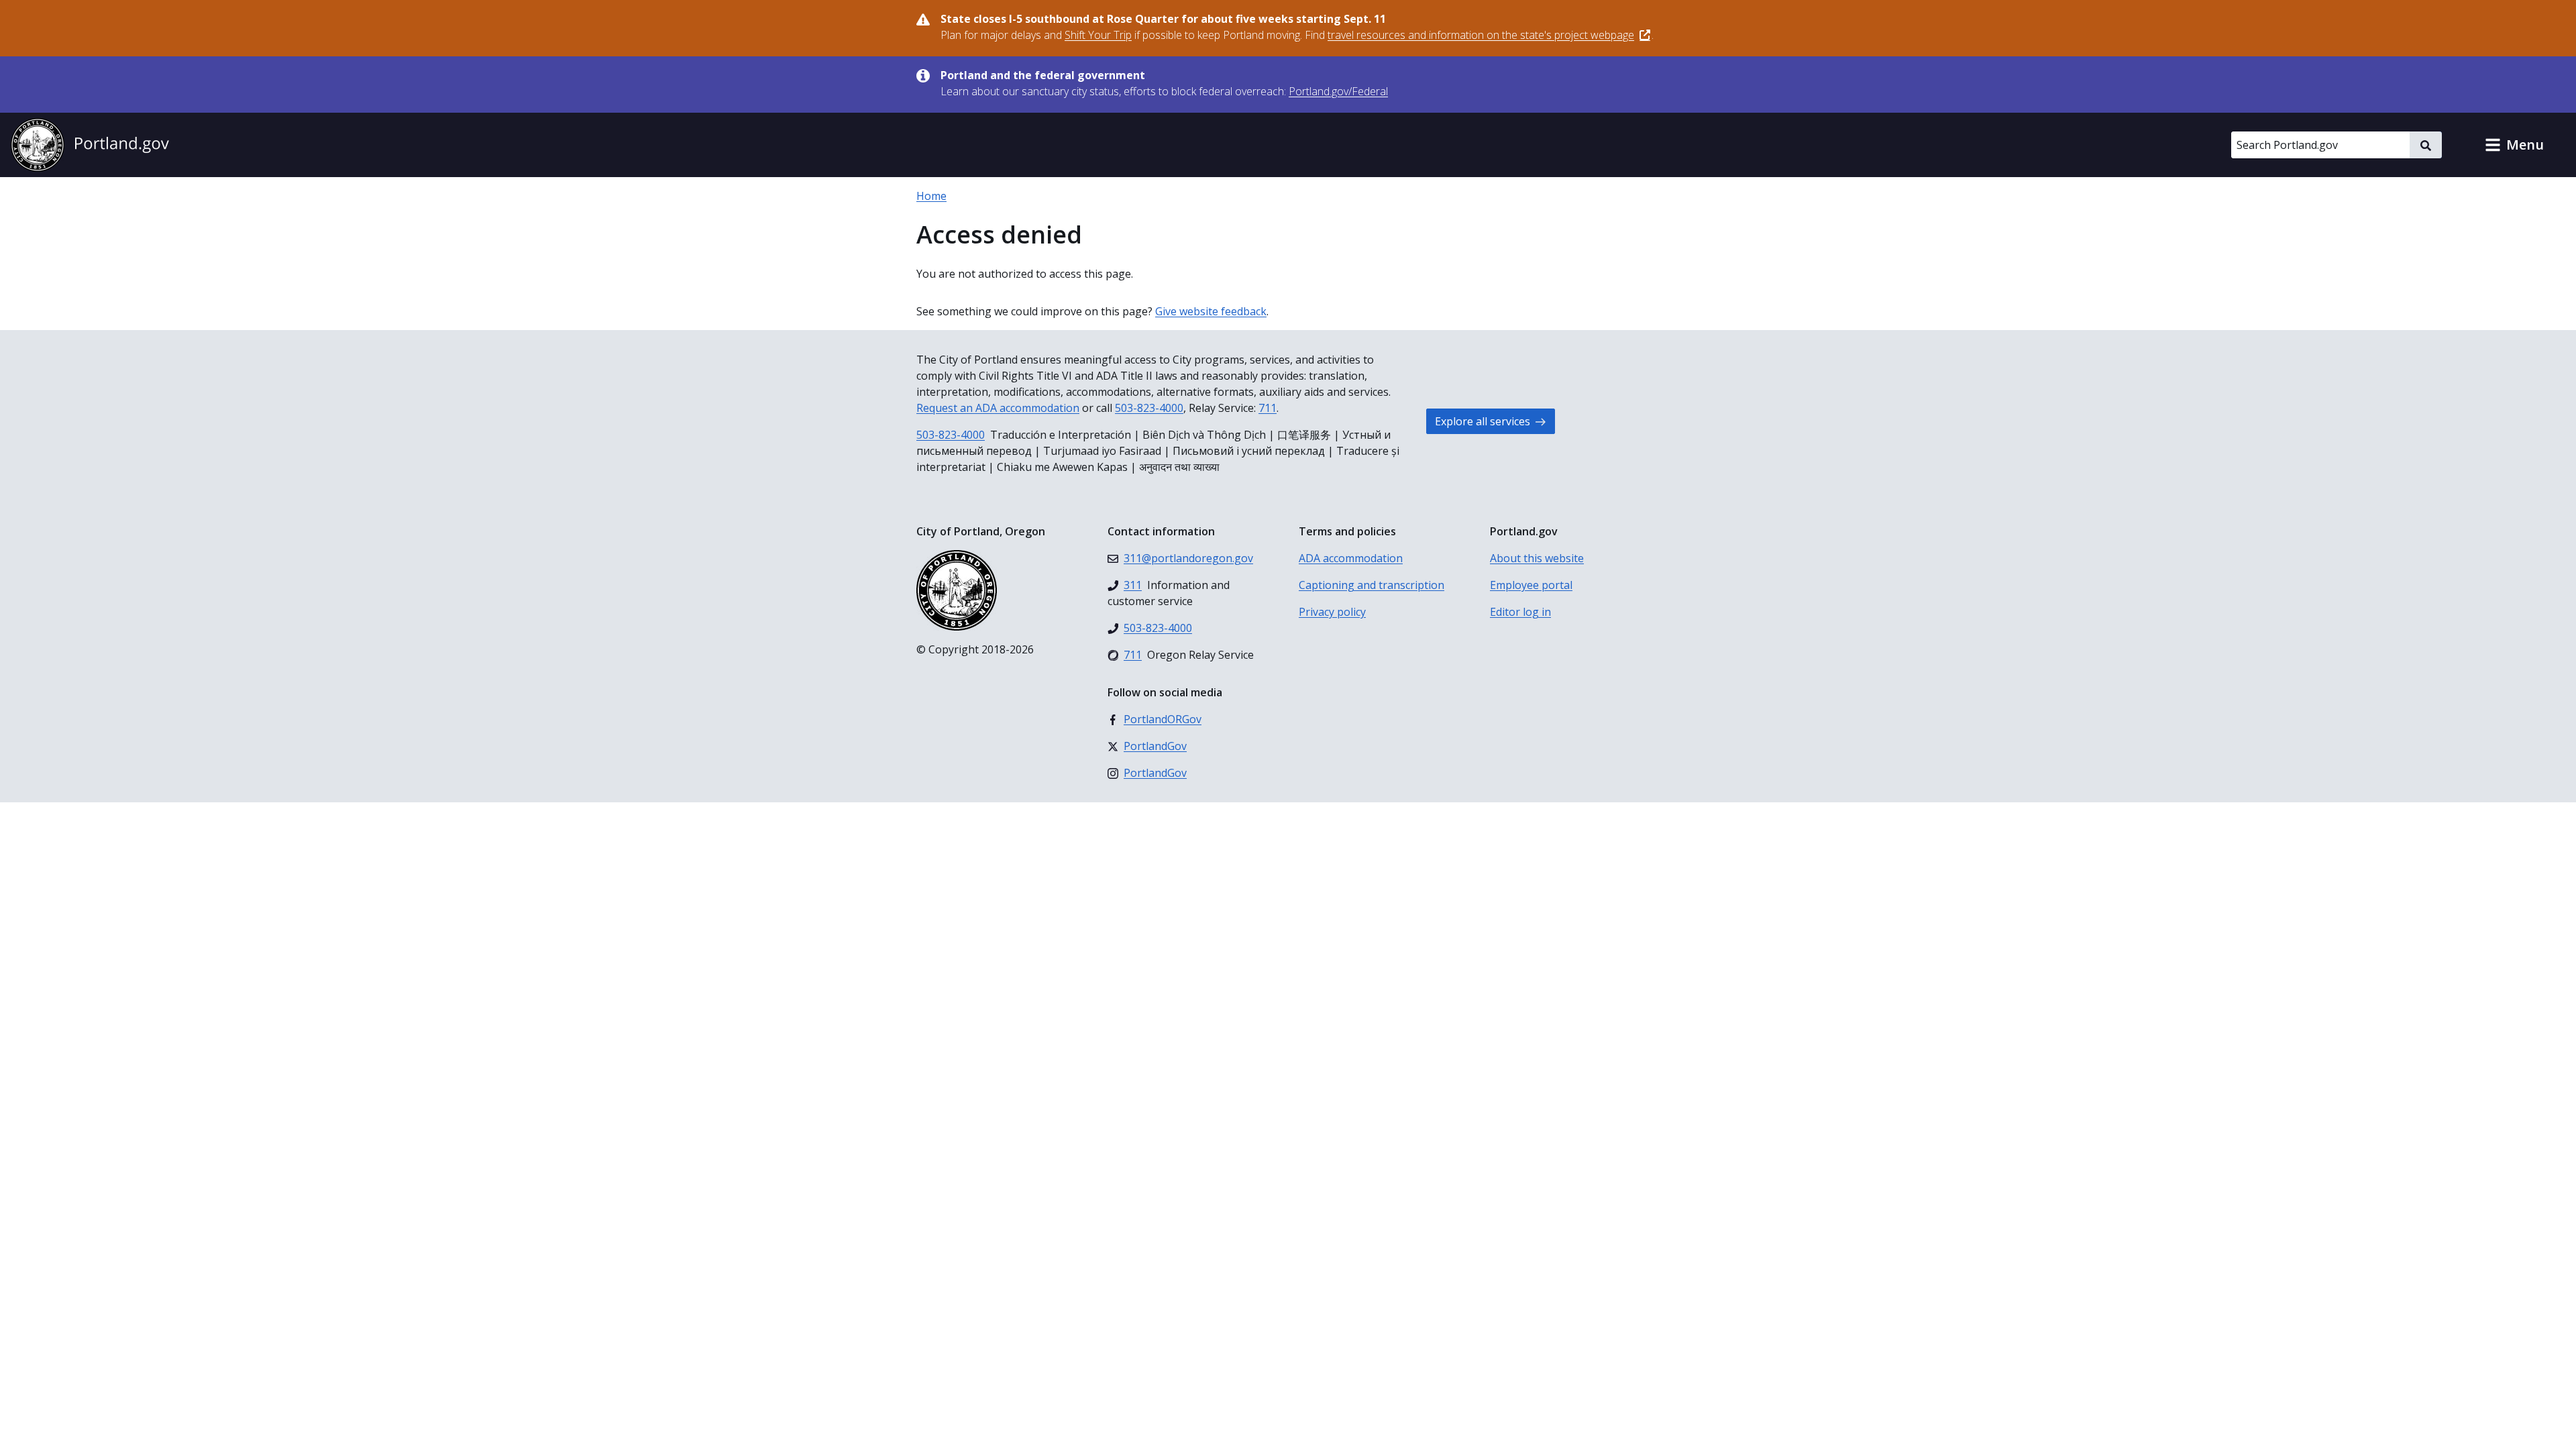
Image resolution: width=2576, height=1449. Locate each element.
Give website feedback (1211, 311)
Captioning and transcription (1372, 585)
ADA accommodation (1351, 558)
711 (1268, 408)
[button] (2514, 145)
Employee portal (1531, 585)
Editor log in (1520, 612)
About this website (1537, 558)
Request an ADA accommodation (998, 408)
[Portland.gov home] (90, 145)
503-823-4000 (1149, 408)
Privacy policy (1332, 612)
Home (931, 196)
